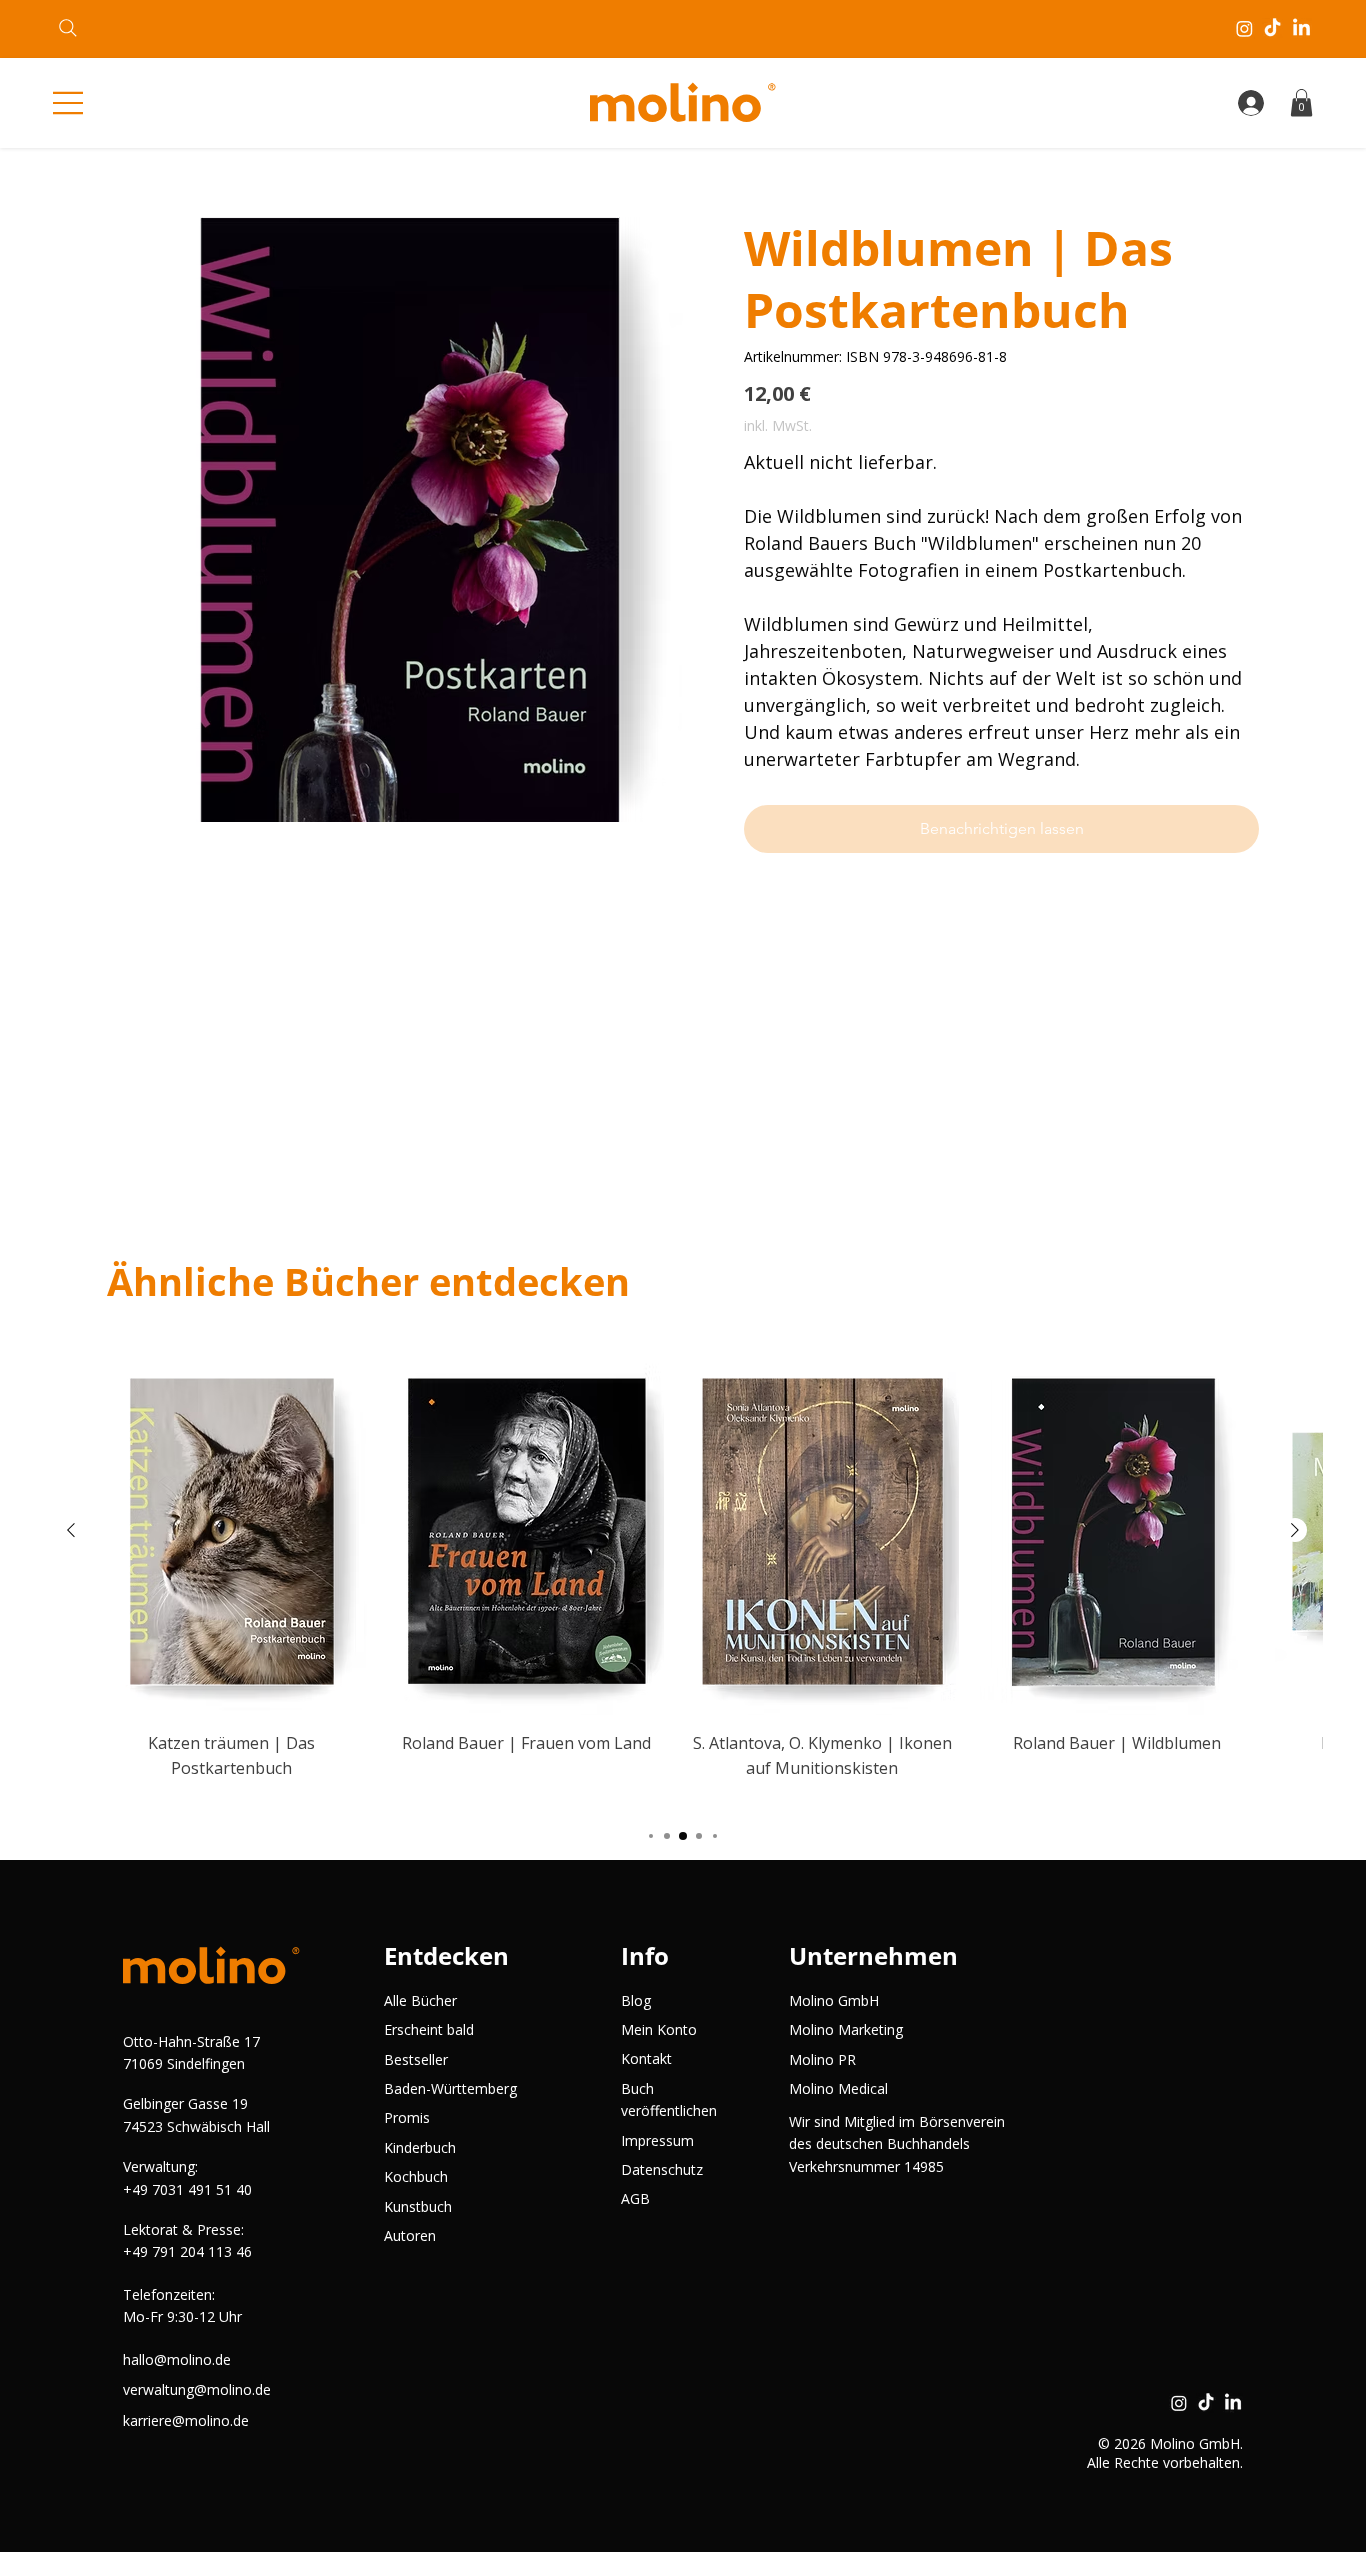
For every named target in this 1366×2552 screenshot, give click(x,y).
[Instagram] (1244, 28)
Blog (636, 2000)
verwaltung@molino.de (197, 2389)
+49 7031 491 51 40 (187, 2189)
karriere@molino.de (186, 2420)
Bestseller (416, 2059)
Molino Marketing (846, 2029)
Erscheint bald (429, 2029)
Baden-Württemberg (450, 2088)
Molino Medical (838, 2088)
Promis (407, 2117)
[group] (683, 1578)
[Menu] (70, 103)
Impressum (657, 2140)
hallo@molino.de (177, 2359)
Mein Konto (659, 2029)
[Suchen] (68, 28)
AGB (635, 2198)
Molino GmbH (834, 2000)
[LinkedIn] (1301, 28)
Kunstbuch (418, 2206)
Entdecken (446, 1955)
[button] (1301, 102)
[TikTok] (1272, 28)
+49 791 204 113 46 (187, 2251)
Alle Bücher (420, 2000)
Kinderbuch (420, 2147)
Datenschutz (662, 2169)
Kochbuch (416, 2176)
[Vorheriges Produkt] (71, 1530)
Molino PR (822, 2059)
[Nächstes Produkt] (1295, 1530)
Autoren (410, 2235)
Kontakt (646, 2058)
